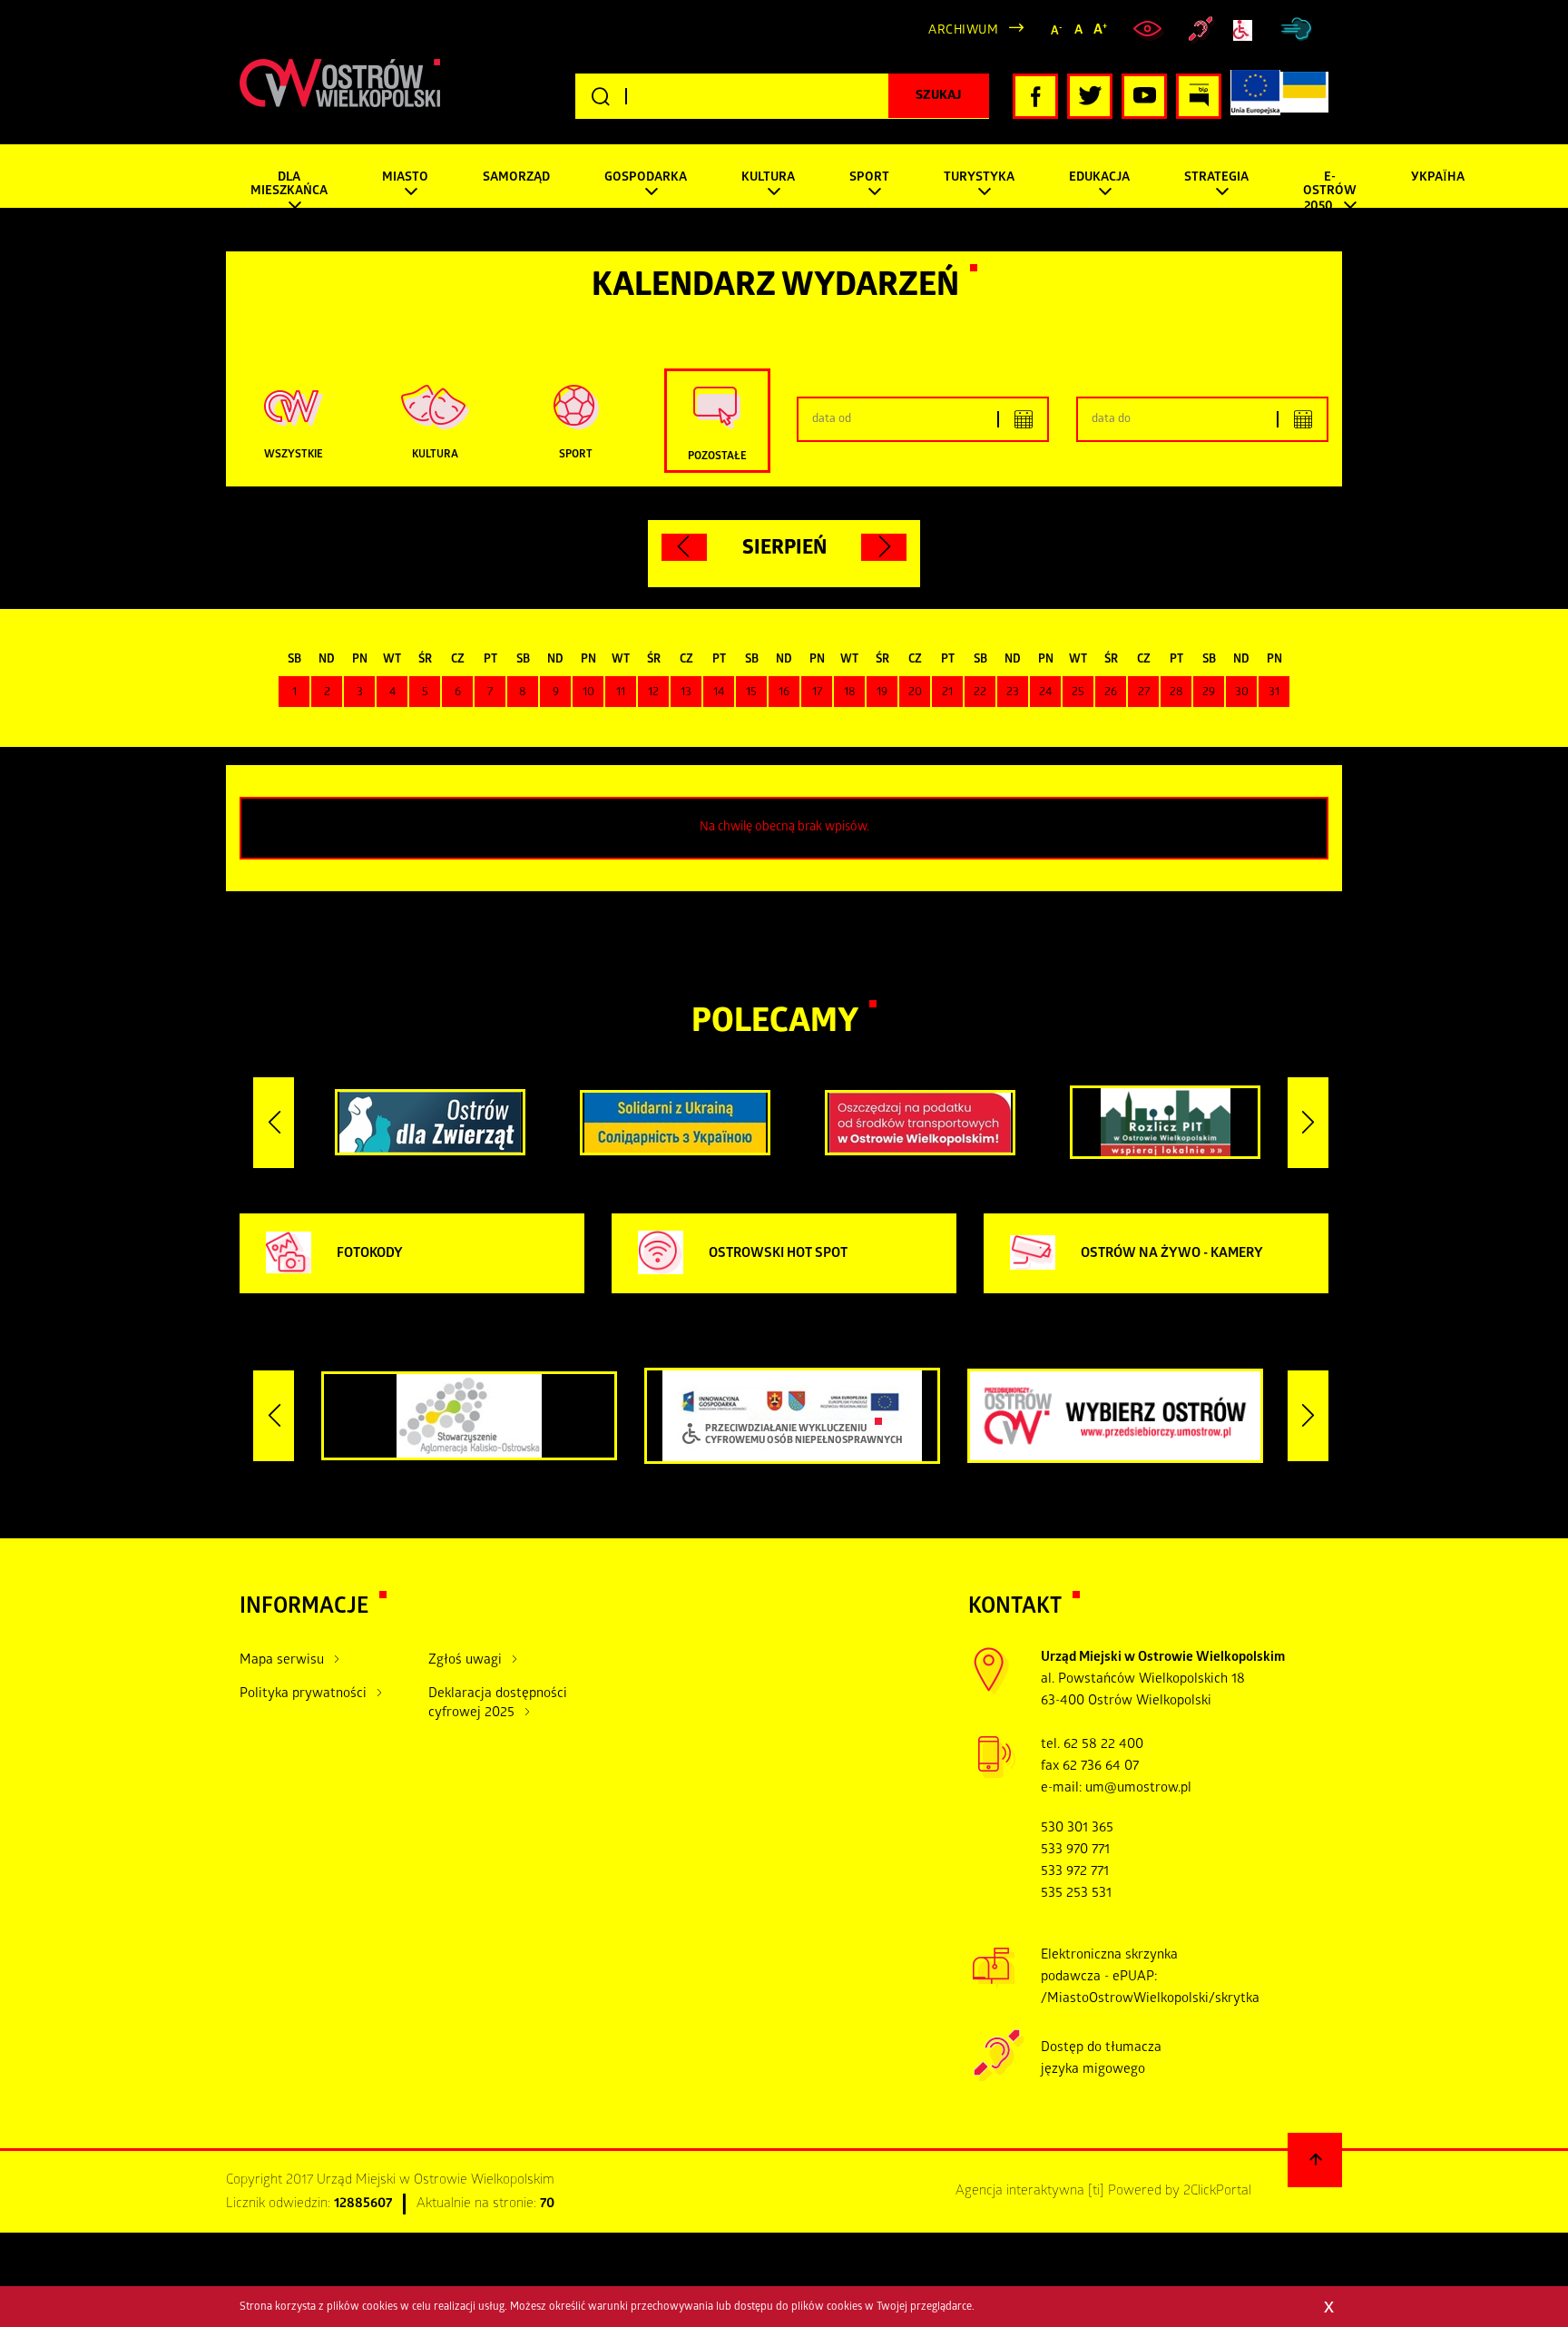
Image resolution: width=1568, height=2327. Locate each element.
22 (980, 693)
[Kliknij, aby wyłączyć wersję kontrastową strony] (1150, 30)
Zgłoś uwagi (465, 1661)
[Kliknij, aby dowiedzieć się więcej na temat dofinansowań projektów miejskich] (1255, 96)
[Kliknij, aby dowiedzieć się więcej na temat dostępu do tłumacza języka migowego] (1201, 30)
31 (1274, 693)
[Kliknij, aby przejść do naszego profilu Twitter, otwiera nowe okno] (1090, 96)
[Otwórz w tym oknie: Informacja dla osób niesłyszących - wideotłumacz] (999, 2079)
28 (1176, 693)
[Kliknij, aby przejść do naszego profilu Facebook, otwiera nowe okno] (1035, 96)
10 (588, 693)
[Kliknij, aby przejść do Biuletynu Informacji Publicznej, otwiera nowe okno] (1199, 96)
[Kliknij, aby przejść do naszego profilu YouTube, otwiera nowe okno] (1144, 96)
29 (1209, 693)
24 (1045, 693)
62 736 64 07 (1101, 1767)
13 (686, 693)
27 (1144, 693)
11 (621, 693)
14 (719, 693)
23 (1013, 693)
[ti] (1096, 2192)
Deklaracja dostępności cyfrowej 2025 (498, 1704)
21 (947, 693)
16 (784, 693)
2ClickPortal (1217, 2192)
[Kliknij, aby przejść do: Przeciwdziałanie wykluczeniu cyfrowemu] (1247, 30)
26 (1111, 693)
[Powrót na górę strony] (1315, 2160)
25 (1078, 693)
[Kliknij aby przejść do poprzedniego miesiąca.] (684, 547)
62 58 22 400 (1103, 1745)
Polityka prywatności (303, 1694)
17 (817, 693)
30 (1242, 693)
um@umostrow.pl (1138, 1789)
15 (751, 693)
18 (850, 693)
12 (653, 693)
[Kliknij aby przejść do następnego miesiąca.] (884, 547)
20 (915, 693)
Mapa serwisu (282, 1661)
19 (882, 693)
